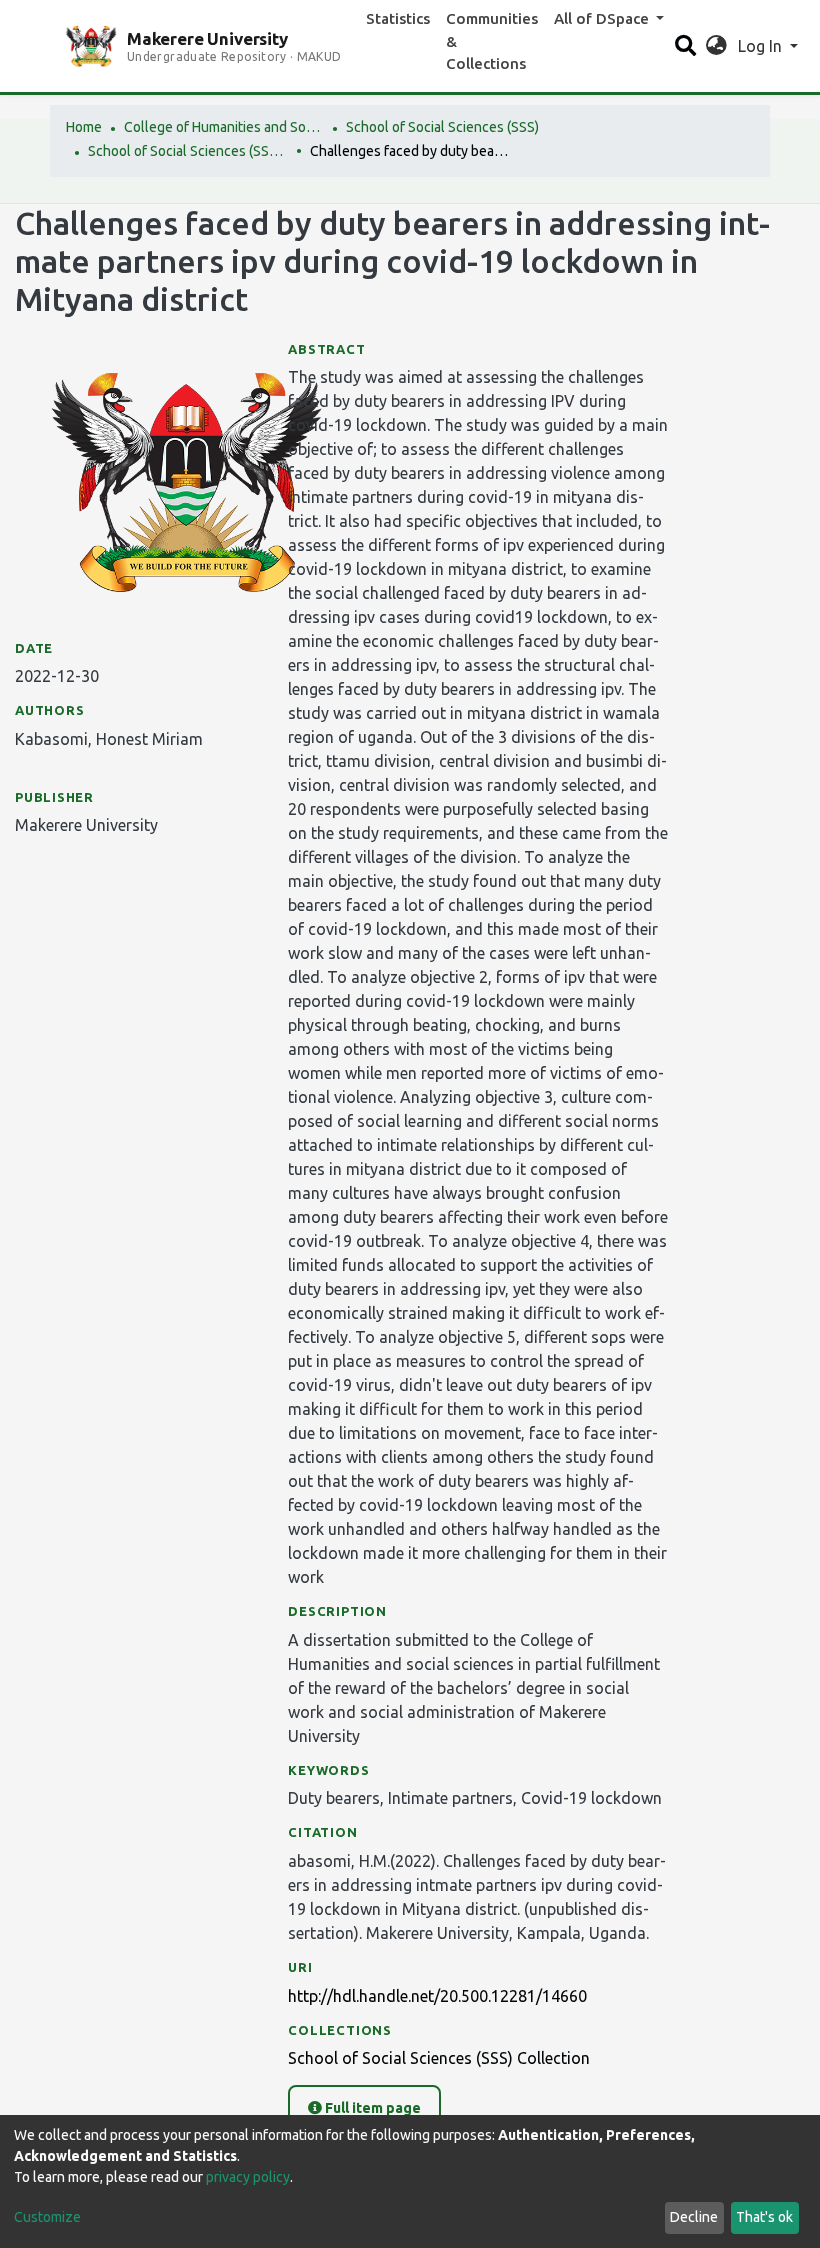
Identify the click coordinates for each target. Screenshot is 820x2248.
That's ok (764, 2217)
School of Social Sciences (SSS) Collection (188, 151)
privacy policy (248, 2177)
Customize (47, 2217)
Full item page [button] (371, 2108)
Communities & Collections (492, 41)
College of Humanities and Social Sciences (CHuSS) (224, 127)
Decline (694, 2217)
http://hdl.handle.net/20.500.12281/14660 (437, 1996)
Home (84, 127)
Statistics (398, 18)
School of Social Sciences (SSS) (442, 127)
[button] (716, 46)
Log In (762, 46)
